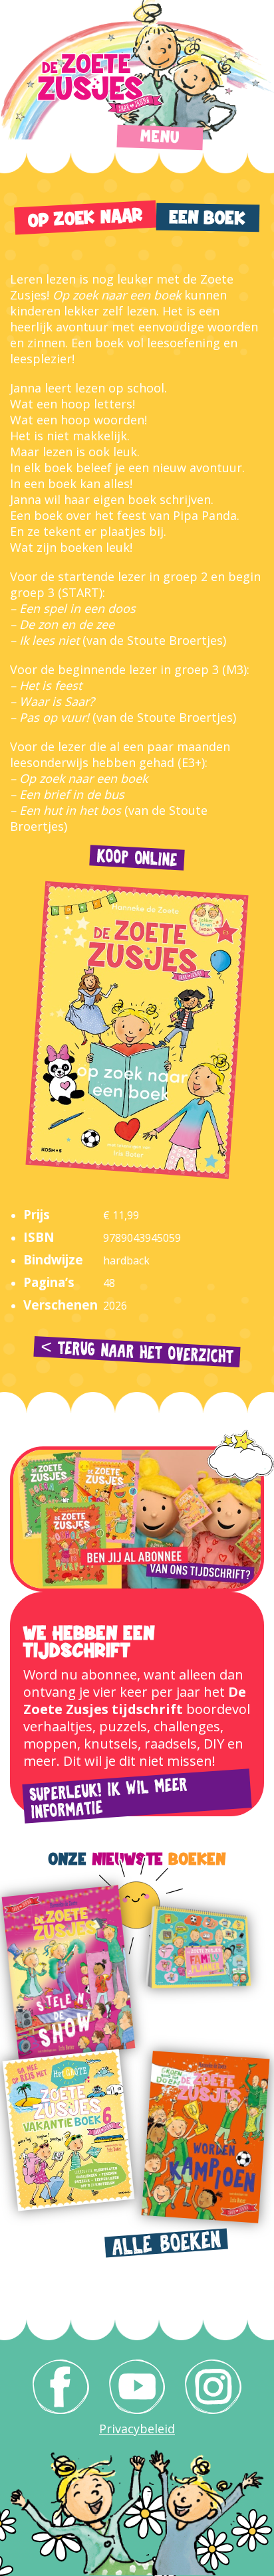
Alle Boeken (166, 2244)
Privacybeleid (137, 2429)
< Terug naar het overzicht (137, 1352)
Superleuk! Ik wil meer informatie (108, 1799)
